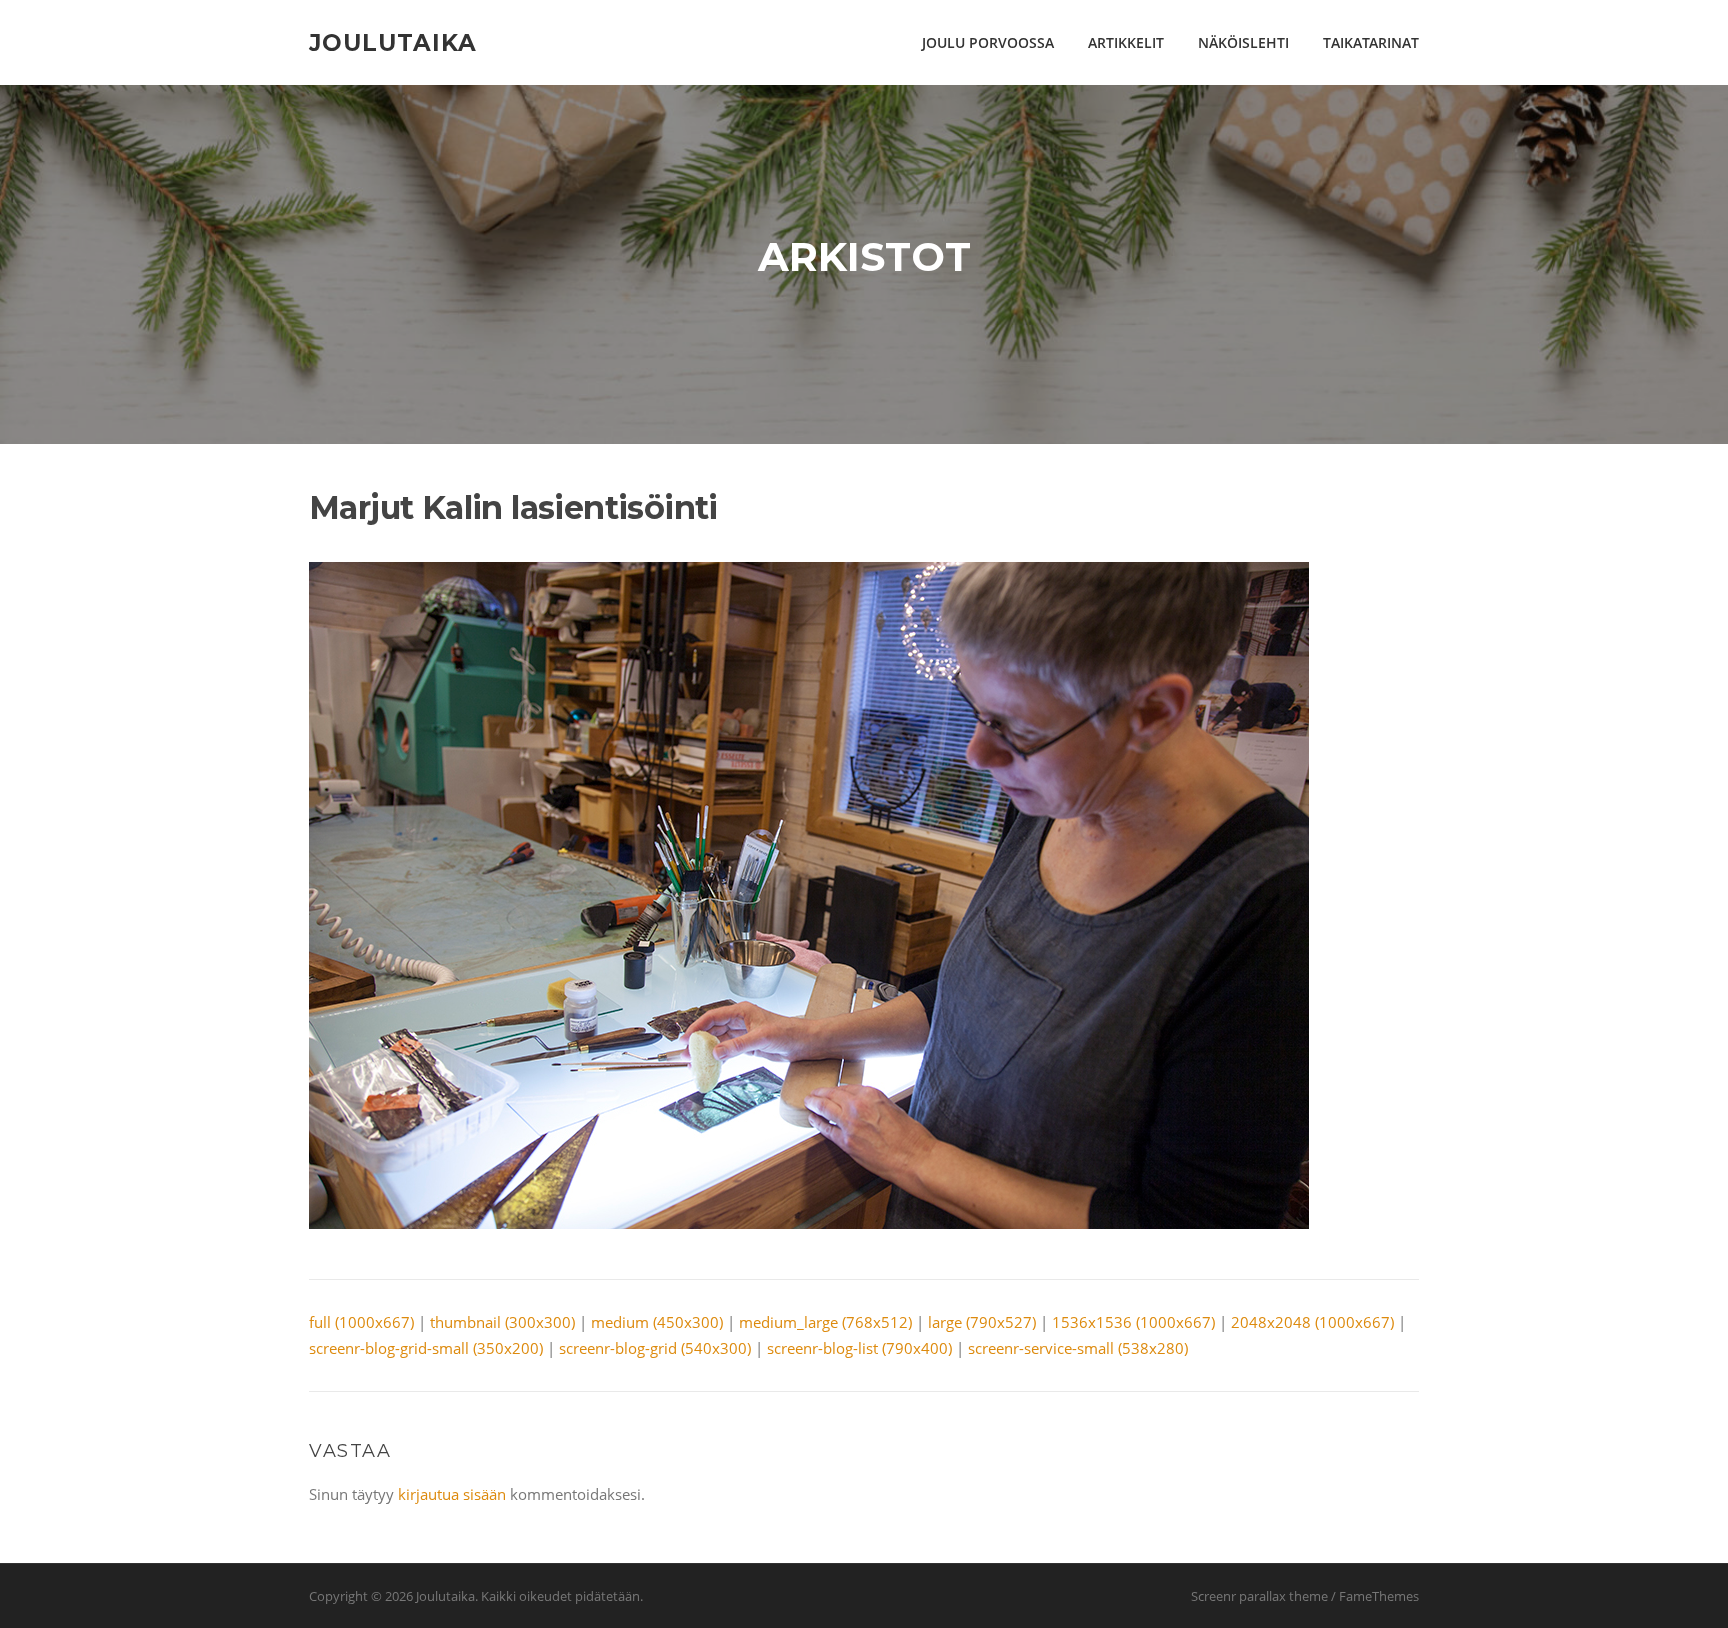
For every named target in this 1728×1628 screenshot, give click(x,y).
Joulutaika (393, 42)
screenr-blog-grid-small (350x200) (426, 1348)
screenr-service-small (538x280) (1078, 1348)
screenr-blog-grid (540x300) (655, 1348)
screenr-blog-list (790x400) (859, 1348)
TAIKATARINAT (1371, 42)
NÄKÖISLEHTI (1243, 42)
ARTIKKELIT (1126, 42)
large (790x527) (982, 1322)
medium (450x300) (657, 1322)
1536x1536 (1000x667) (1133, 1322)
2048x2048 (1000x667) (1312, 1322)
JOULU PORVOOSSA (988, 42)
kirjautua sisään (452, 1494)
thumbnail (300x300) (502, 1322)
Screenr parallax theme (1259, 1596)
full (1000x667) (361, 1322)
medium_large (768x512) (825, 1322)
